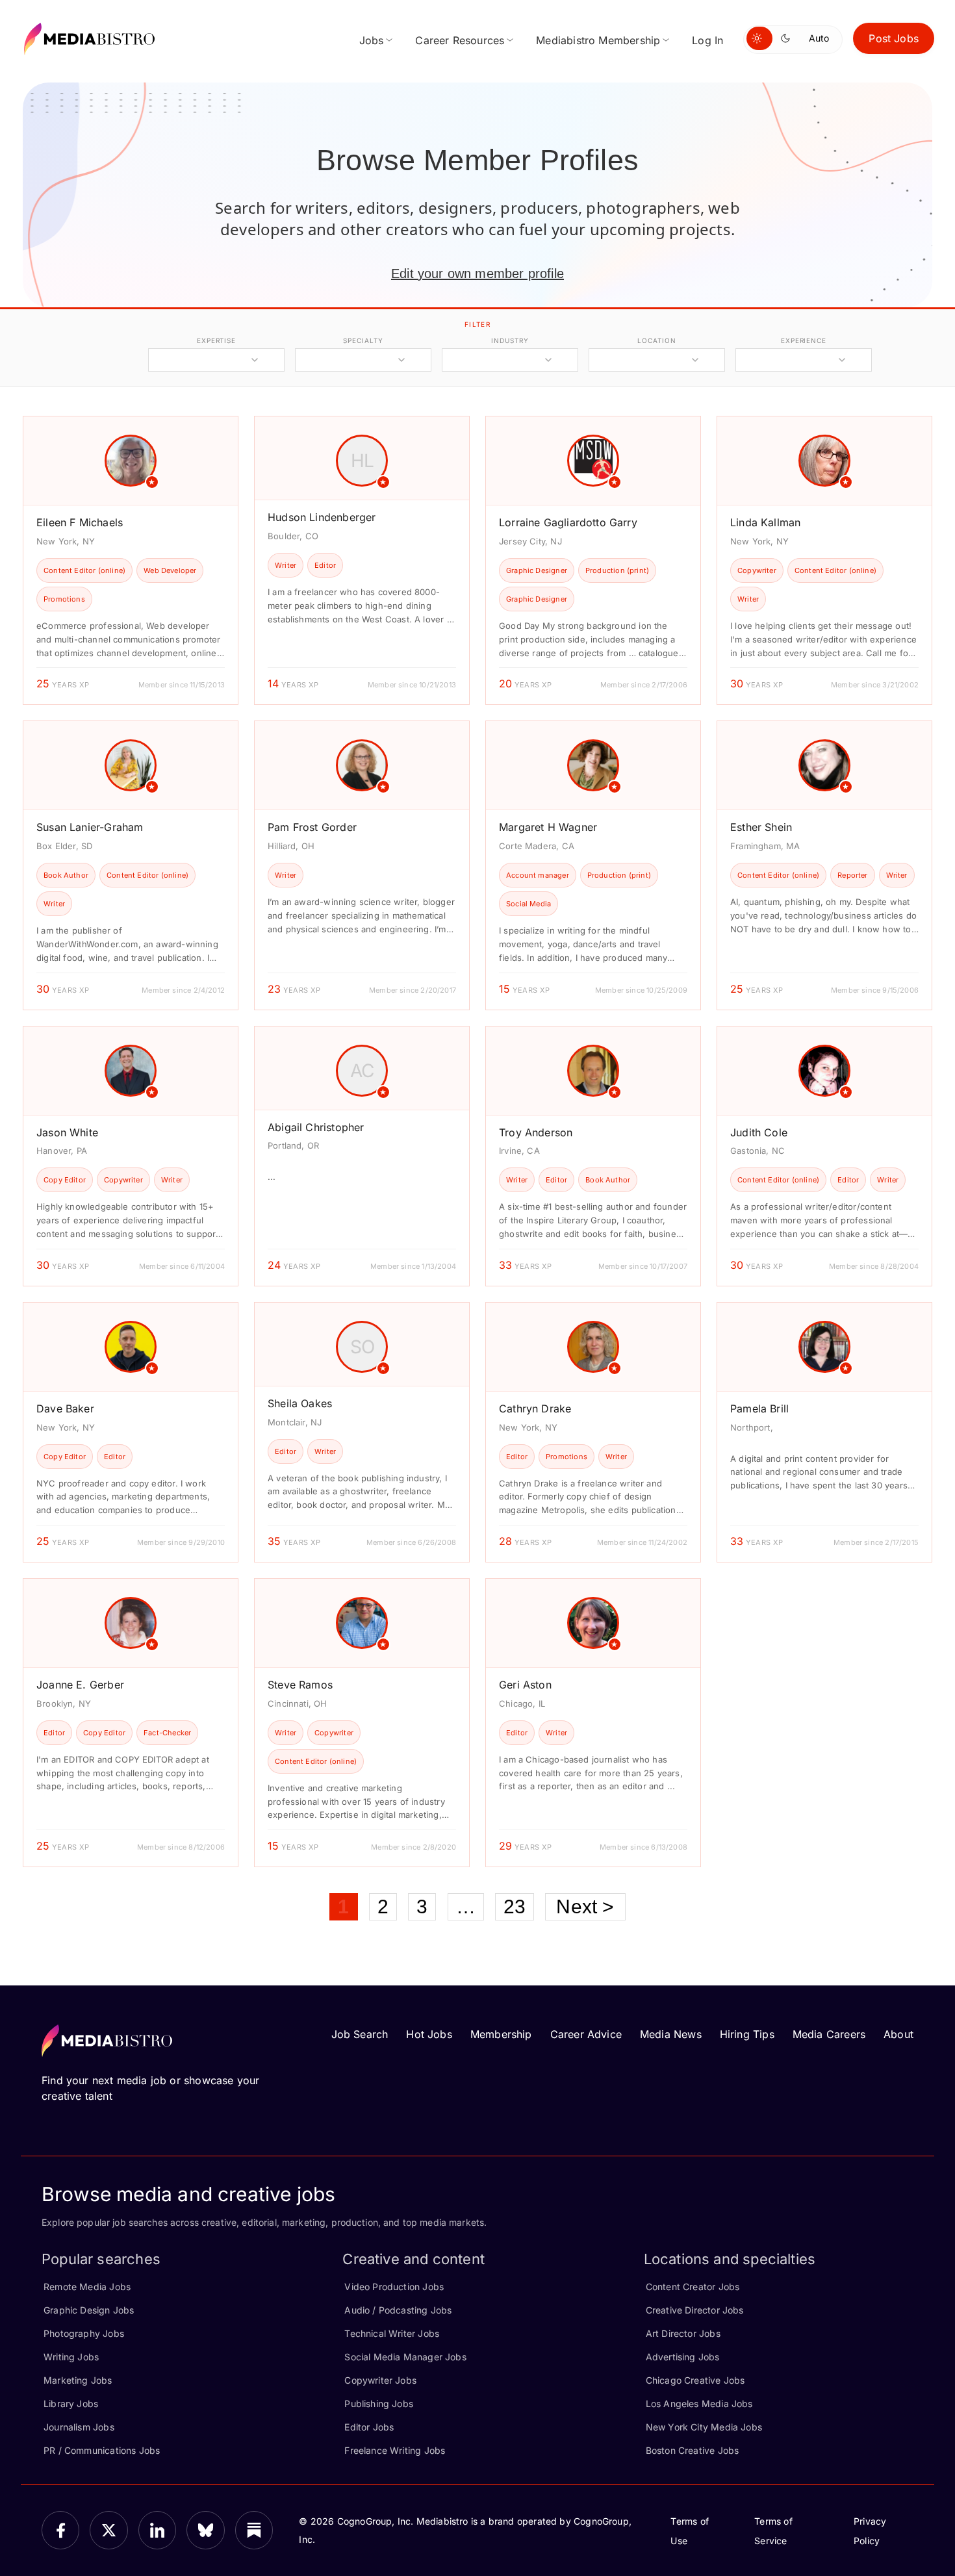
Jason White (67, 1132)
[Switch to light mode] (759, 38)
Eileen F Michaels (80, 522)
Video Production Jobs (394, 2287)
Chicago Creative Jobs (695, 2380)
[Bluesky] (205, 2530)
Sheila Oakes (300, 1403)
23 (515, 1906)
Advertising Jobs (683, 2357)
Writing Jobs (71, 2357)
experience (804, 340)
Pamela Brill (759, 1409)
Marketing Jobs (78, 2380)
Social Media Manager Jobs (405, 2357)
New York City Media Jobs (704, 2427)
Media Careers (829, 2034)
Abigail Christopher (316, 1127)
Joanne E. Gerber (80, 1685)
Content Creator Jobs (693, 2287)
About (898, 2034)
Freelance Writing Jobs (395, 2450)
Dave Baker (65, 1409)
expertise (216, 340)
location (656, 340)
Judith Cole (759, 1132)
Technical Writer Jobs (392, 2333)
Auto (819, 38)
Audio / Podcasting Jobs (398, 2310)
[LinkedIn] (157, 2530)
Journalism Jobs (79, 2427)
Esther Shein (761, 827)
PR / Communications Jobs (102, 2450)
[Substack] (254, 2530)
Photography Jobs (84, 2333)
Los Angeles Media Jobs (699, 2404)
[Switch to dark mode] (788, 38)
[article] (131, 560)
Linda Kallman (765, 522)
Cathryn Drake (535, 1409)
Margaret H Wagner (548, 827)
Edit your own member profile (478, 274)
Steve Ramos (300, 1685)
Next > (585, 1906)
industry (510, 340)
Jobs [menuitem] (372, 40)
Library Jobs (71, 2404)
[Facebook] (60, 2530)
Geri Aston (525, 1685)
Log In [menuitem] (707, 40)
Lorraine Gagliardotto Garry (568, 522)
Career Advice (586, 2034)
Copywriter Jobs (380, 2380)
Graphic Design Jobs (89, 2310)
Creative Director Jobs (695, 2310)
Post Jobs (894, 38)
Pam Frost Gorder (312, 827)
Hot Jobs (429, 2034)
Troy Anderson (536, 1132)
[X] (108, 2530)
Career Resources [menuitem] (460, 40)
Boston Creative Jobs (693, 2450)
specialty (363, 340)
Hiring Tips (747, 2034)
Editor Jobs (369, 2427)
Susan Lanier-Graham (90, 827)
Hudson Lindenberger (322, 517)
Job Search (360, 2034)
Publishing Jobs (379, 2404)
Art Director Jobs (683, 2333)
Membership (501, 2034)
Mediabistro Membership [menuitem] (598, 40)
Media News (671, 2034)
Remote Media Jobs (87, 2287)
